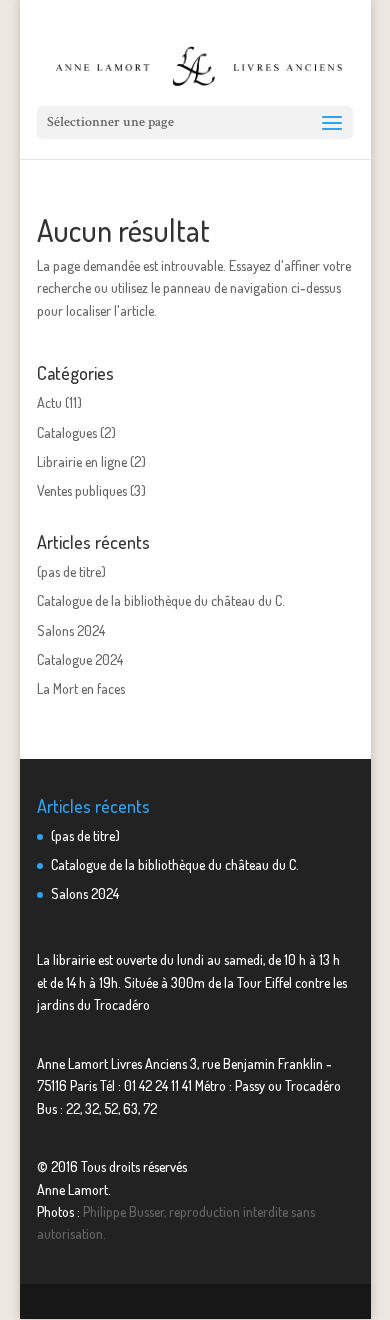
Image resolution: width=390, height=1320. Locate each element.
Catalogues (67, 432)
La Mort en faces (81, 688)
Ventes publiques (82, 490)
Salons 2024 (71, 630)
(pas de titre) (71, 571)
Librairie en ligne (82, 461)
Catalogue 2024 (80, 659)
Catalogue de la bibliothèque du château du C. (161, 600)
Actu (49, 402)
